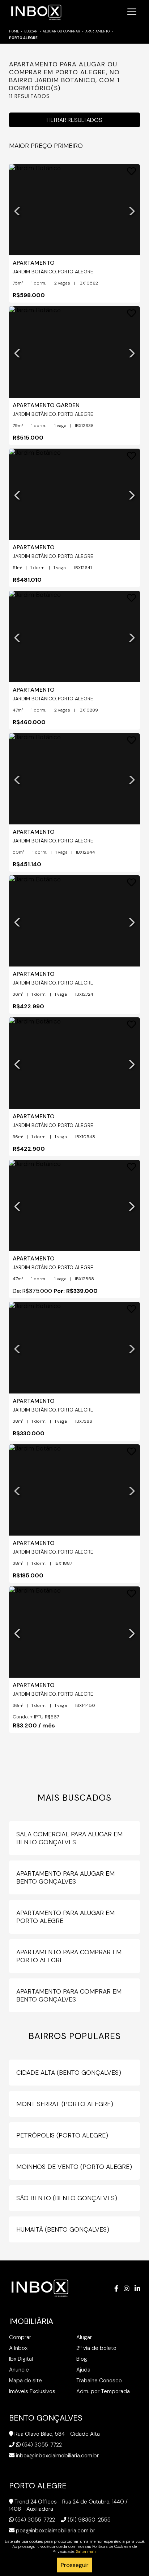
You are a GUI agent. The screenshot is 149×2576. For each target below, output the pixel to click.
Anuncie (19, 2370)
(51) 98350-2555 (89, 2520)
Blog (82, 2359)
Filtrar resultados (74, 120)
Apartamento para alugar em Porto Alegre (65, 1917)
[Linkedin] (137, 2289)
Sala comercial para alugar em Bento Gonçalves (69, 1838)
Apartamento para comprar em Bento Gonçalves (69, 1995)
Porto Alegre (23, 38)
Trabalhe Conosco (99, 2381)
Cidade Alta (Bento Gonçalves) (69, 2073)
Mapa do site (25, 2381)
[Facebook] (116, 2289)
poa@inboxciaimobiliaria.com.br (56, 2531)
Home (14, 31)
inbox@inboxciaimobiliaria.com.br (57, 2456)
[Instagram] (126, 2289)
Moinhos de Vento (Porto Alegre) (74, 2167)
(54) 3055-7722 (42, 2445)
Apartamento (97, 31)
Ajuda (83, 2370)
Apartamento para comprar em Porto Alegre (69, 1956)
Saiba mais (86, 2551)
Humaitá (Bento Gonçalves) (63, 2229)
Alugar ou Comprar (61, 31)
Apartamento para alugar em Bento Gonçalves (65, 1877)
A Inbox (18, 2348)
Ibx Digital (21, 2359)
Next (132, 210)
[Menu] (132, 12)
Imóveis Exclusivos (32, 2391)
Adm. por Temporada (103, 2391)
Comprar (20, 2337)
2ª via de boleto (96, 2348)
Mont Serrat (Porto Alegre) (65, 2104)
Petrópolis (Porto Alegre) (62, 2135)
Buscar (31, 31)
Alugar (84, 2337)
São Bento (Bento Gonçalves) (67, 2198)
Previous (17, 210)
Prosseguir (75, 2565)
